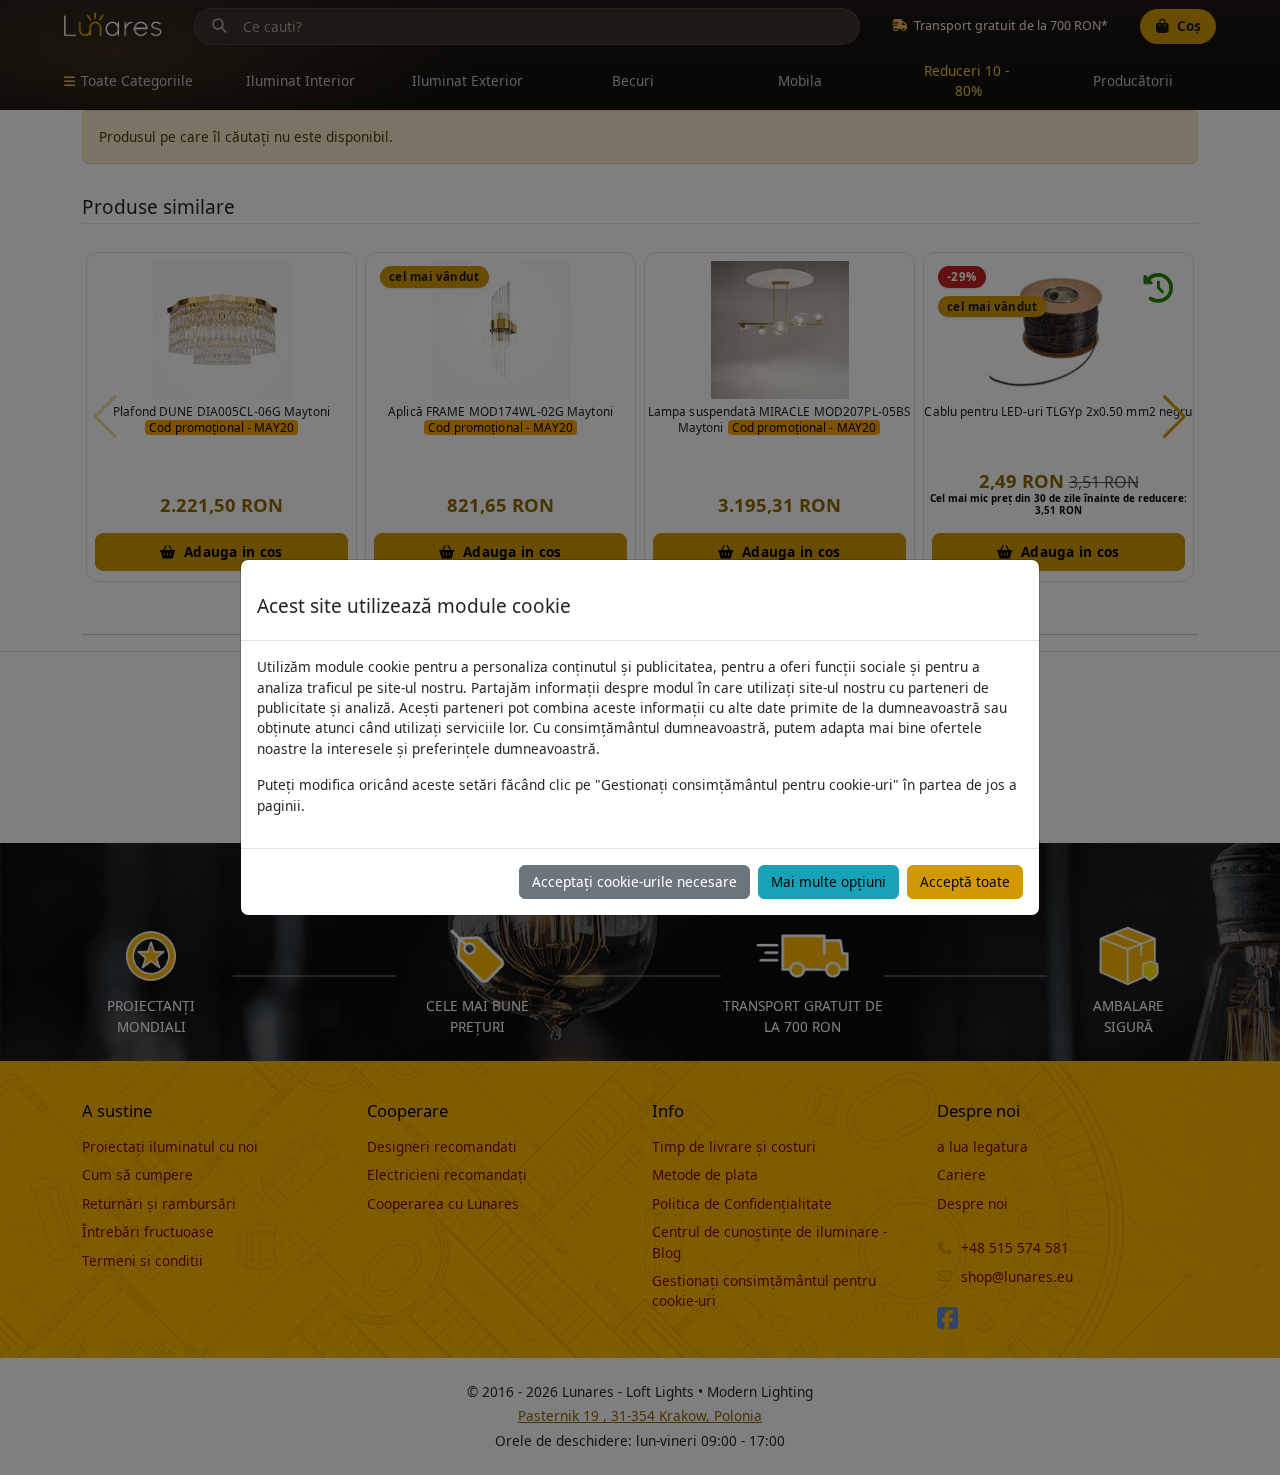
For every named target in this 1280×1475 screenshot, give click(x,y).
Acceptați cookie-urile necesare (634, 881)
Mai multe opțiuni (828, 881)
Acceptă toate (965, 881)
